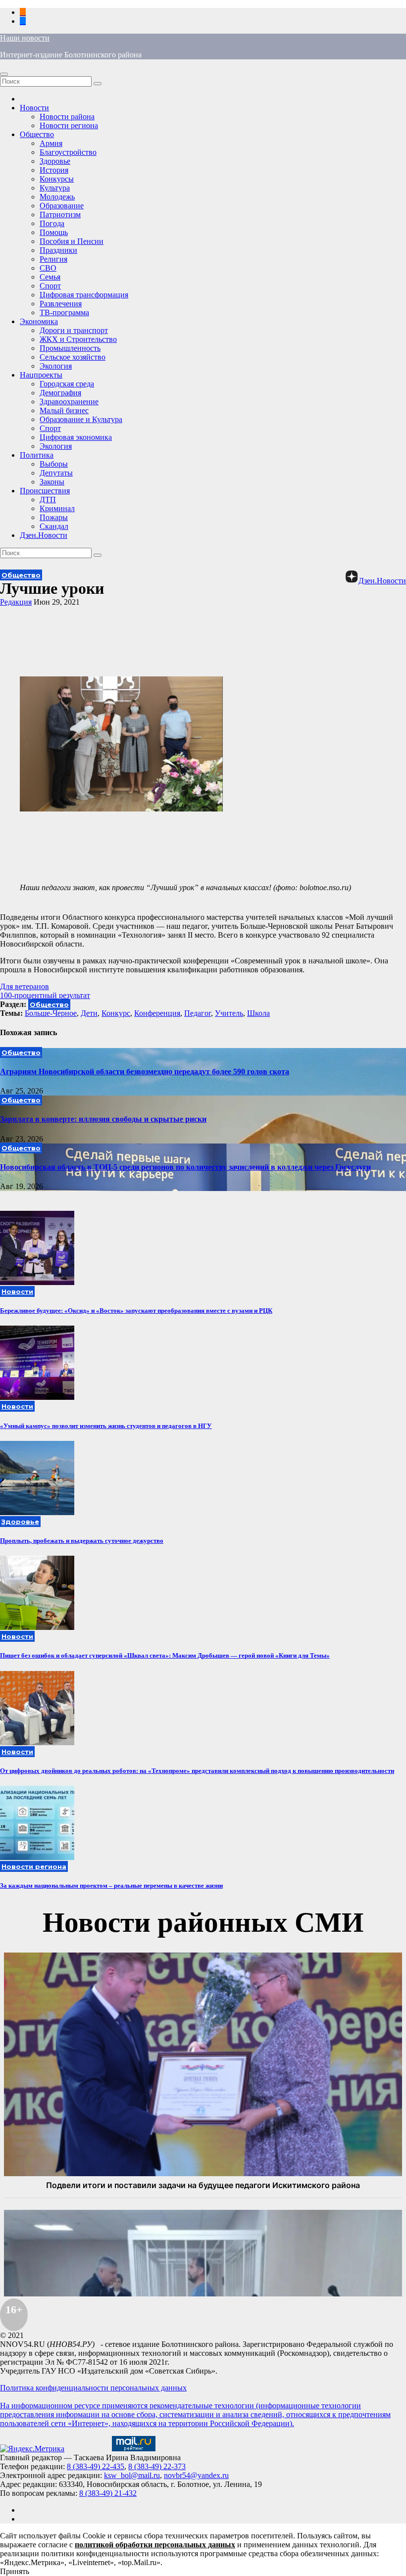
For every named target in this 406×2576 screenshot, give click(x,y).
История (54, 170)
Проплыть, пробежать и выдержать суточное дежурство (82, 1541)
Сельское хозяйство (73, 357)
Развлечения (61, 304)
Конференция (157, 1013)
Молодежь (57, 197)
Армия (51, 143)
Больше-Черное (51, 1013)
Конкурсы (57, 179)
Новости (34, 108)
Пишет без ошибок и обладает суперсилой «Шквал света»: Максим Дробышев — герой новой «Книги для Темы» (165, 1655)
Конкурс (116, 1013)
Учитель (229, 1013)
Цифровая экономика (76, 437)
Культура (55, 188)
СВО (48, 268)
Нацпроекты (41, 375)
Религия (53, 259)
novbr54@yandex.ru (196, 2475)
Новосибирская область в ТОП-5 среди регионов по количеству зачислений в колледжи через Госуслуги (185, 1167)
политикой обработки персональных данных (155, 2545)
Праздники (58, 250)
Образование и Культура (81, 419)
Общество (37, 134)
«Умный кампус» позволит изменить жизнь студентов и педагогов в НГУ (106, 1426)
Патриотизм (60, 215)
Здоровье (55, 161)
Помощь (54, 232)
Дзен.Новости (44, 535)
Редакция (16, 602)
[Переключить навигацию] (4, 74)
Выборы (54, 464)
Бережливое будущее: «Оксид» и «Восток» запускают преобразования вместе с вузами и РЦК (136, 1311)
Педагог (198, 1013)
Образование (62, 206)
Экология (56, 366)
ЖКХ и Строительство (78, 339)
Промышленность (70, 348)
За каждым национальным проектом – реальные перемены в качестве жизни (111, 1885)
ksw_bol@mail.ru (132, 2475)
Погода (52, 223)
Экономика (39, 321)
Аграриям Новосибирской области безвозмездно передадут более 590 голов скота (145, 1072)
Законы (52, 482)
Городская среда (67, 384)
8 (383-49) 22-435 (96, 2466)
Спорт (50, 286)
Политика (37, 455)
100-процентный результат (45, 995)
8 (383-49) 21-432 (108, 2493)
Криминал (57, 508)
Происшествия (45, 491)
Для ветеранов (25, 986)
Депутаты (56, 473)
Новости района (67, 117)
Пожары (54, 517)
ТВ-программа (64, 312)
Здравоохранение (69, 402)
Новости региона (69, 125)
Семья (50, 277)
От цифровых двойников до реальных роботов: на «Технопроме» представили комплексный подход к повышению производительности (197, 1771)
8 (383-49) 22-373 (157, 2466)
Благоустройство (68, 152)
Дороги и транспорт (74, 330)
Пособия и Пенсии (72, 241)
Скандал (54, 526)
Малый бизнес (64, 410)
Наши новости (25, 38)
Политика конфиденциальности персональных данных (93, 2388)
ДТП (48, 500)
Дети (89, 1013)
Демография (60, 393)
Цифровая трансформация (84, 295)
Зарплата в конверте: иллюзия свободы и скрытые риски (103, 1119)
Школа (258, 1013)
